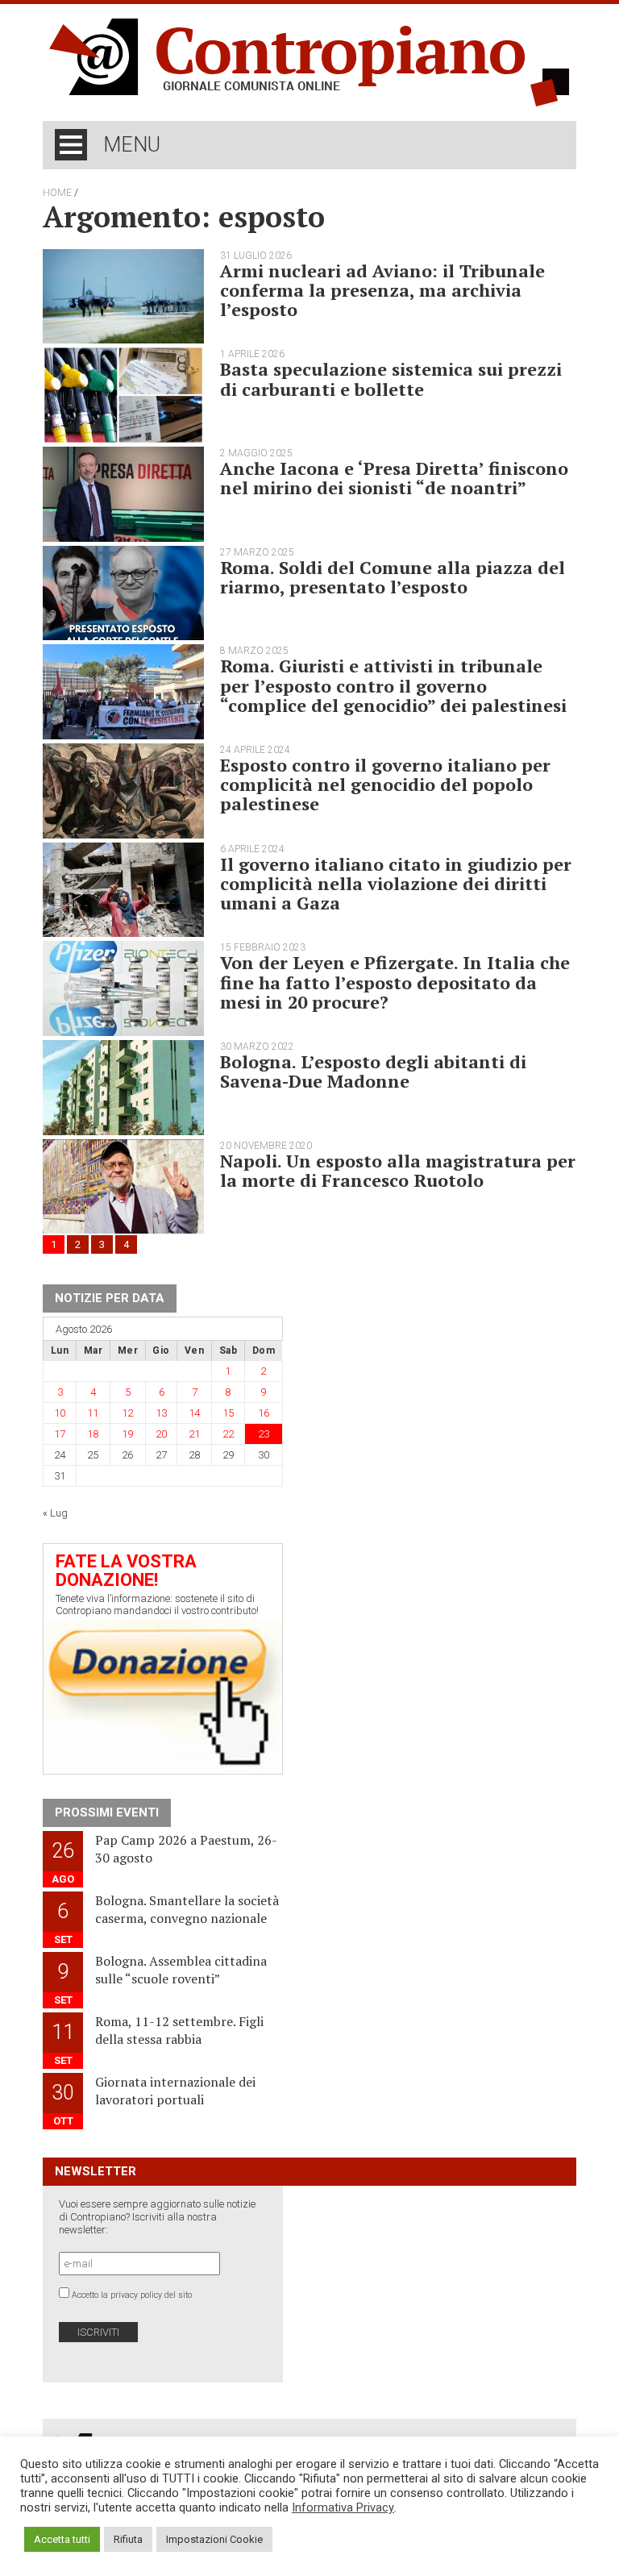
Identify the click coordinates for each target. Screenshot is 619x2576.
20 (161, 1434)
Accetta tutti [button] (62, 2539)
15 (228, 1413)
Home (57, 193)
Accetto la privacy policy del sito (132, 2295)
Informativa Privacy (343, 2507)
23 (264, 1434)
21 (194, 1434)
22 (228, 1434)
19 (127, 1434)
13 (161, 1413)
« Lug (55, 1513)
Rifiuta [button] (128, 2539)
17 (60, 1434)
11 (93, 1413)
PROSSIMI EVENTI (107, 1812)
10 (60, 1413)
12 (127, 1413)
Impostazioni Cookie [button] (214, 2539)
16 (264, 1413)
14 (194, 1413)
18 (93, 1434)
